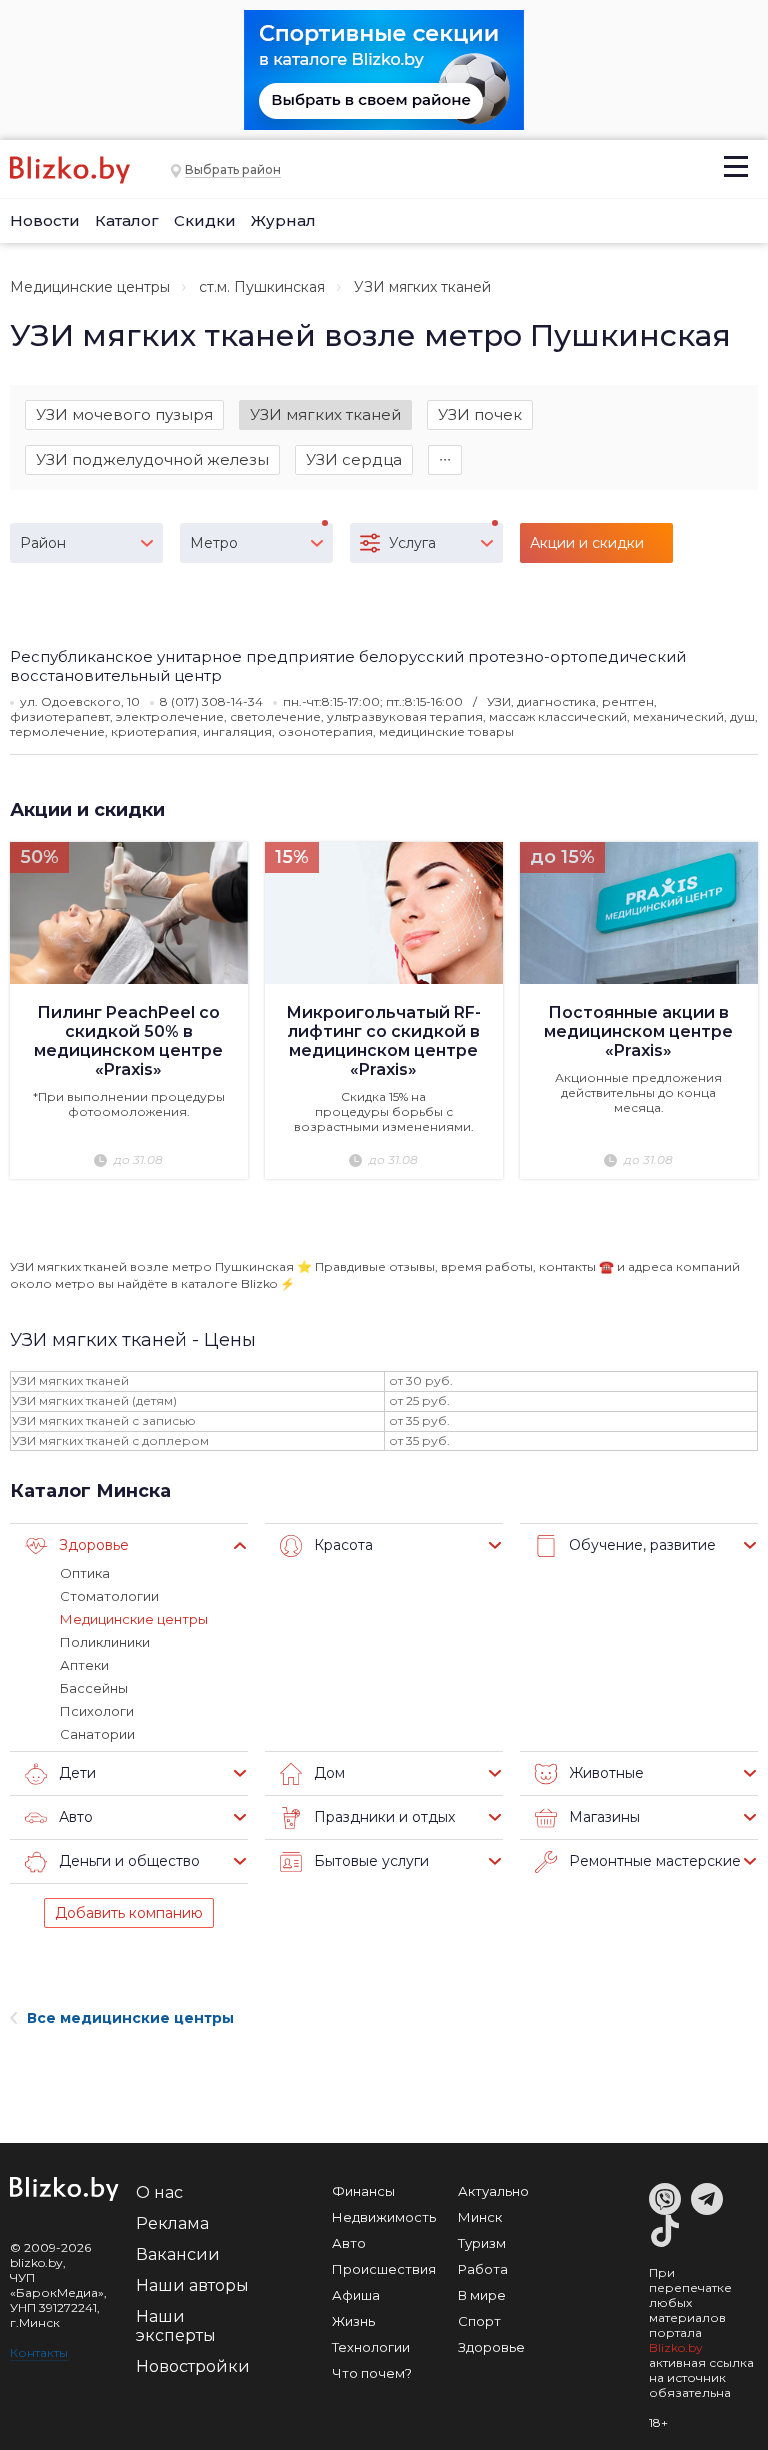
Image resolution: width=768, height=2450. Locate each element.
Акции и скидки (87, 810)
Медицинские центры (90, 287)
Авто (349, 2243)
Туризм (482, 2243)
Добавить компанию (129, 1913)
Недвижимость (384, 2217)
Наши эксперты (176, 2326)
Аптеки (84, 1665)
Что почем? (372, 2373)
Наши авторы (192, 2285)
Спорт (479, 2321)
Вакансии (178, 2254)
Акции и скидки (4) (587, 548)
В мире (482, 2295)
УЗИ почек (480, 414)
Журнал (283, 220)
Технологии (371, 2347)
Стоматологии (109, 1596)
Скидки (205, 220)
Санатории (97, 1734)
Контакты (39, 2352)
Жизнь (353, 2321)
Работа (483, 2269)
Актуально (493, 2191)
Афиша (356, 2295)
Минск (480, 2217)
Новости (45, 220)
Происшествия (384, 2269)
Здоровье (491, 2347)
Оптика (85, 1573)
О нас (159, 2192)
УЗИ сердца (354, 459)
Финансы (363, 2191)
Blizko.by (676, 2347)
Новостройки (193, 2366)
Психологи (97, 1711)
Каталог (127, 220)
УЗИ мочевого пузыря (124, 414)
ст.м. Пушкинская (262, 287)
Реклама (172, 2223)
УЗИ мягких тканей (325, 414)
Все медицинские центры (130, 2018)
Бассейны (94, 1688)
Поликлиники (105, 1642)
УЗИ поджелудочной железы (152, 459)
